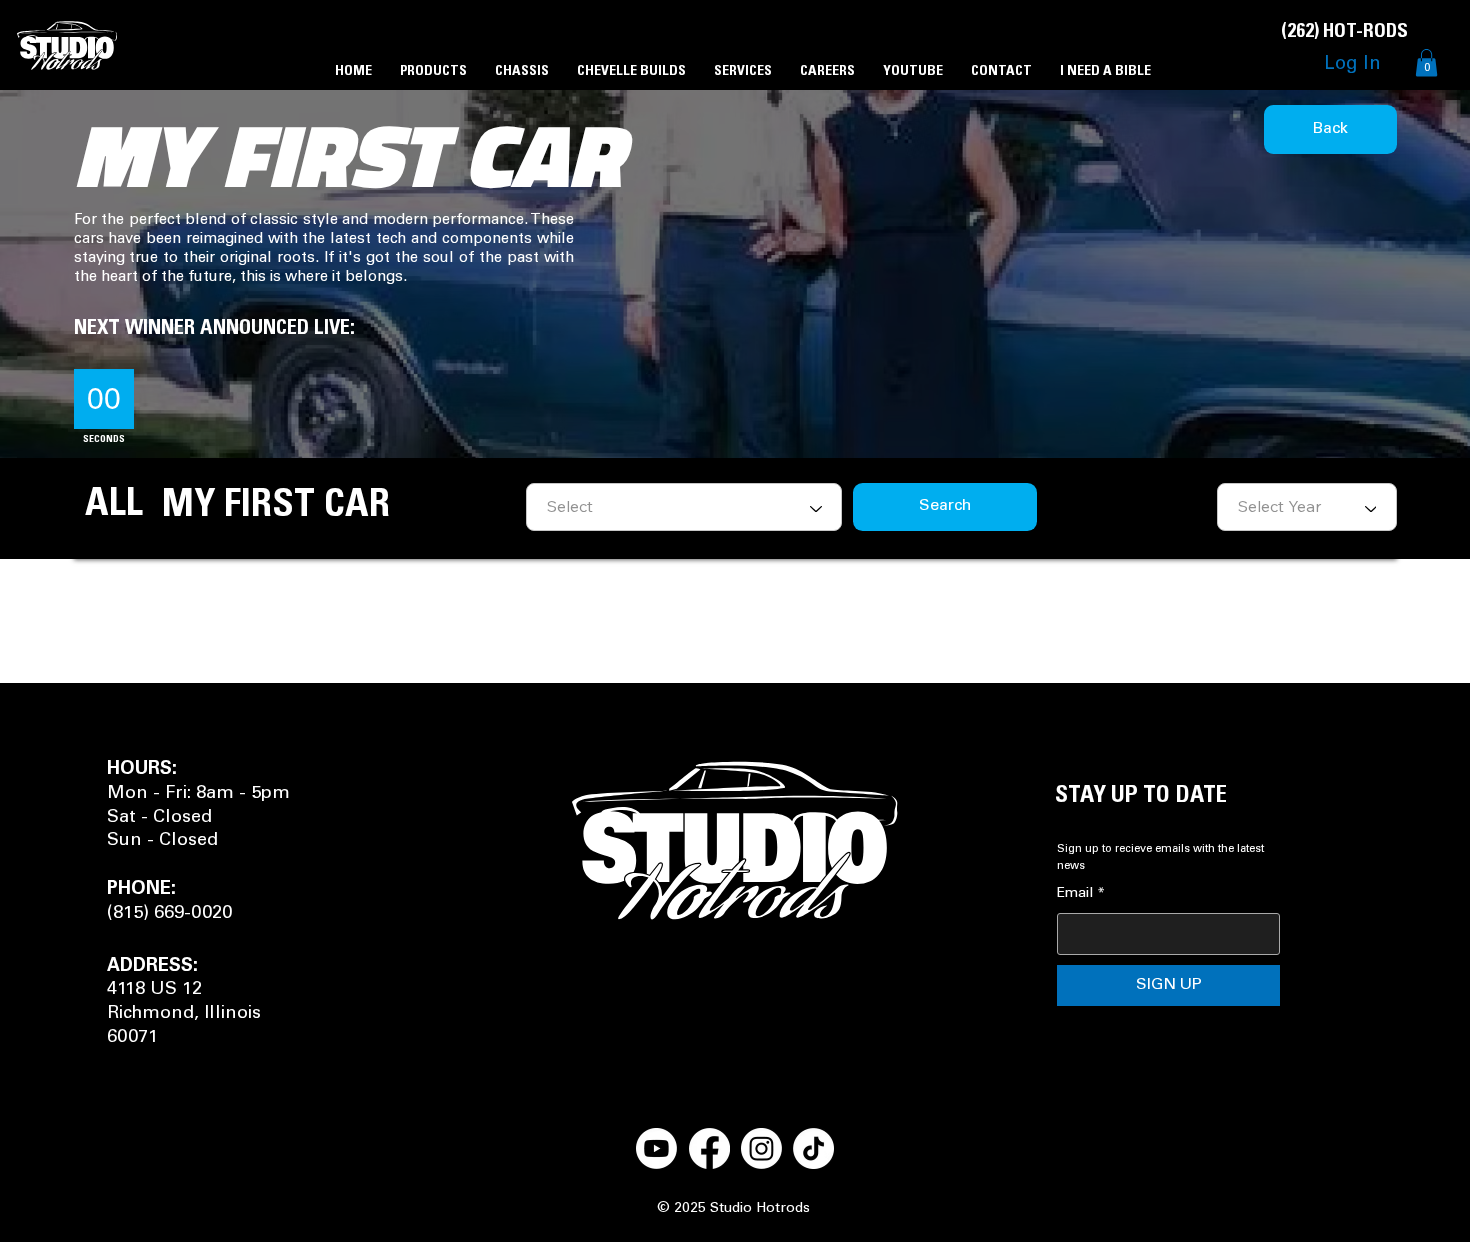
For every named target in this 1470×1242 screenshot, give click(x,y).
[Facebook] (709, 1148)
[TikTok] (813, 1148)
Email (1081, 894)
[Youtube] (656, 1148)
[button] (1426, 62)
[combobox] (1307, 507)
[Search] (1249, 45)
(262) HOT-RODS (1344, 32)
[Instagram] (761, 1148)
